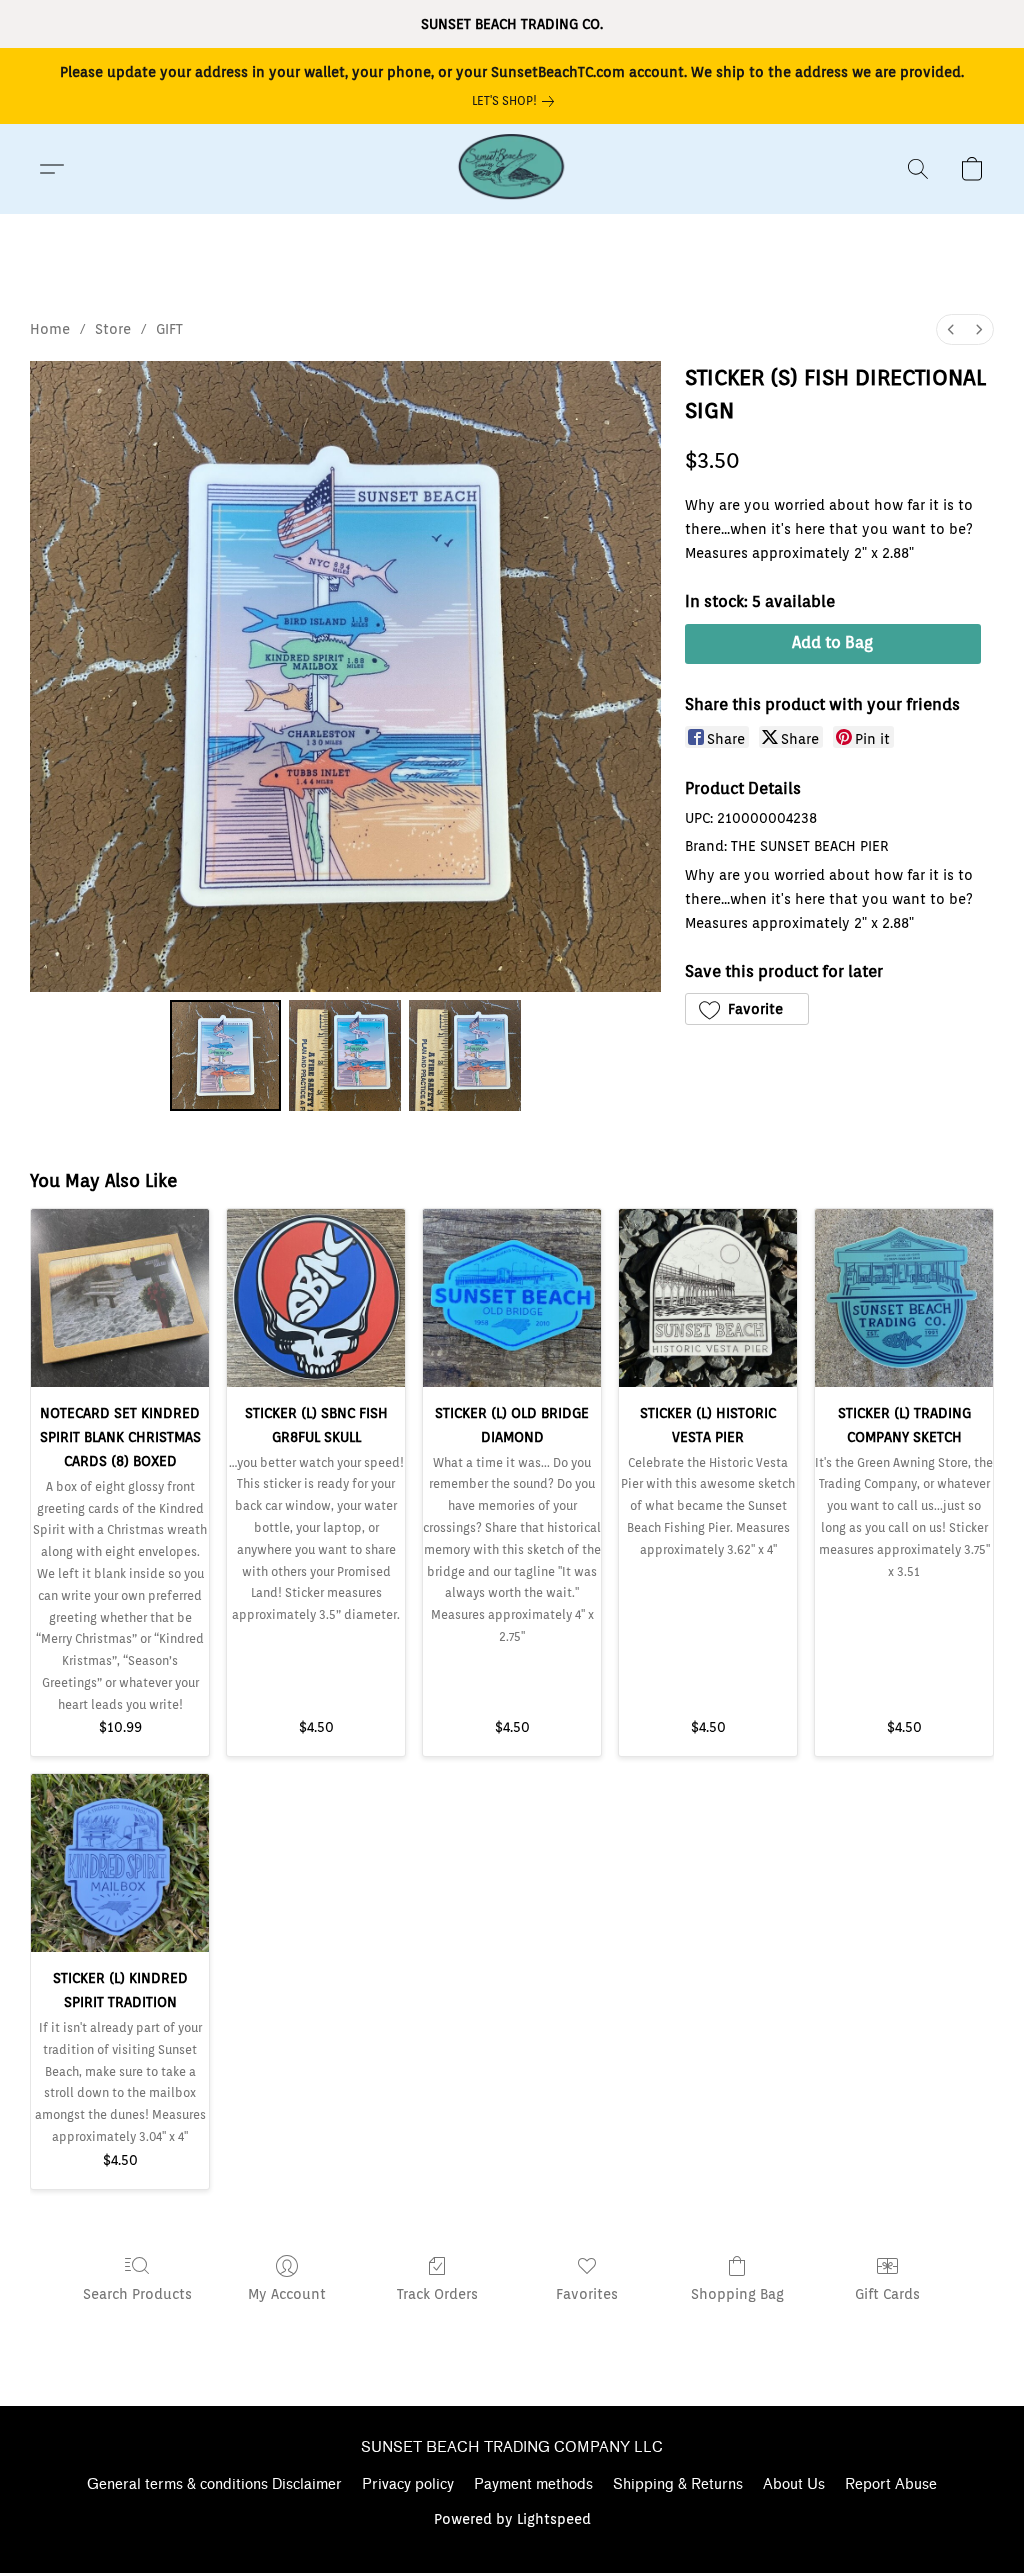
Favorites (587, 2294)
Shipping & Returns (678, 2484)
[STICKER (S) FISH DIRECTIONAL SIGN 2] (465, 1056)
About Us (794, 2484)
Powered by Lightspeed (512, 2519)
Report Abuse (891, 2484)
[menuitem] (951, 329)
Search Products (137, 2294)
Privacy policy (408, 2484)
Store (113, 329)
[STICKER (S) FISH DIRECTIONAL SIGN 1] (345, 1056)
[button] (511, 169)
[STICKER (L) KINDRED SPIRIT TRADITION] (120, 1863)
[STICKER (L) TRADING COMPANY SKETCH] (904, 1298)
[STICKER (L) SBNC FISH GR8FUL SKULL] (316, 1298)
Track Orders (437, 2294)
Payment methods (533, 2484)
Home (50, 329)
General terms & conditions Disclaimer (214, 2484)
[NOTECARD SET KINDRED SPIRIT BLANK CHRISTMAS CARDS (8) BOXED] (120, 1298)
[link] (517, 101)
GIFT (169, 329)
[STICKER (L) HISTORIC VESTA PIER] (708, 1298)
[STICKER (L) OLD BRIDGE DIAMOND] (512, 1298)
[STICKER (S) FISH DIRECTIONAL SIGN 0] (226, 1056)
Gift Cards (887, 2294)
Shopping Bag (737, 2294)
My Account (287, 2294)
